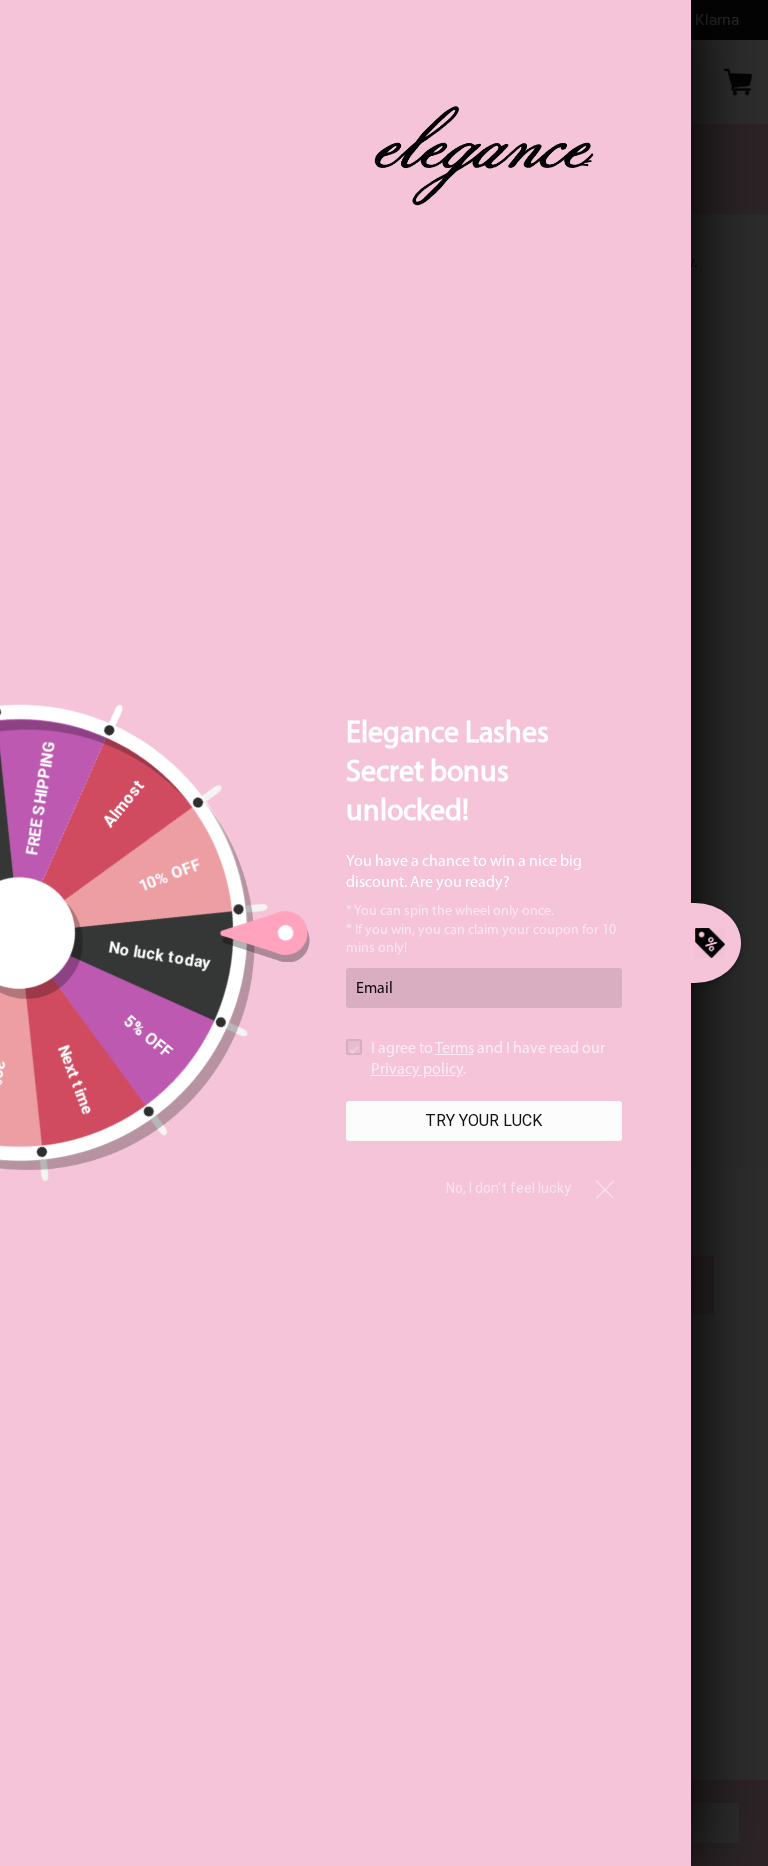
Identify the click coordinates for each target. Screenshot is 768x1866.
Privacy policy (417, 1070)
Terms (454, 1049)
